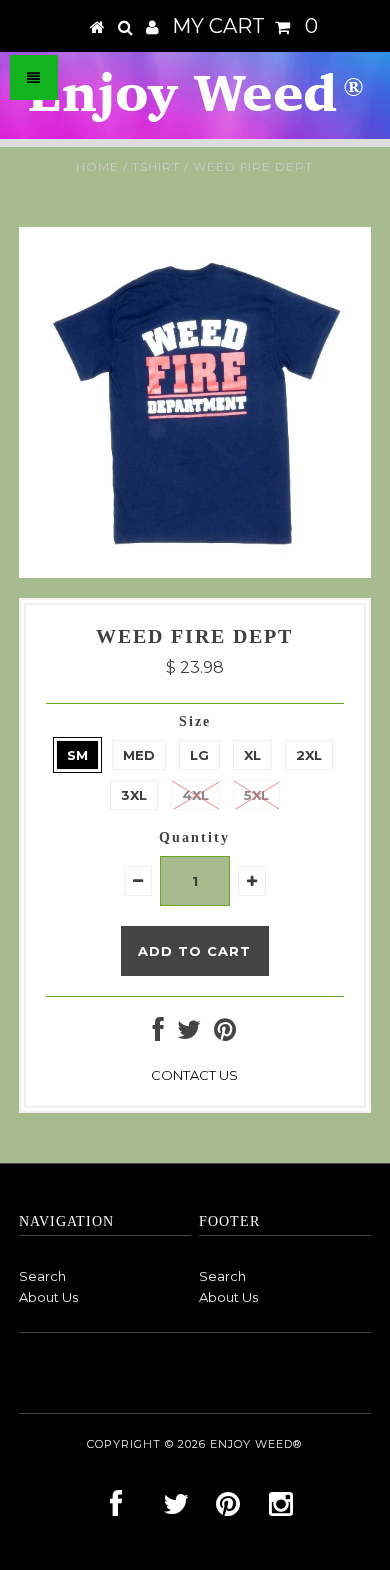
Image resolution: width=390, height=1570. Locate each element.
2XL (309, 755)
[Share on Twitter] (189, 1034)
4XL (195, 795)
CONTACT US (194, 1075)
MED (139, 755)
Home (97, 166)
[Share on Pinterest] (225, 1034)
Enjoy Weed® (256, 1444)
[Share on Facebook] (158, 1034)
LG (199, 755)
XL (252, 755)
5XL (256, 795)
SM (77, 755)
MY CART (245, 26)
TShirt (156, 166)
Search (42, 1276)
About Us (48, 1297)
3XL (134, 795)
